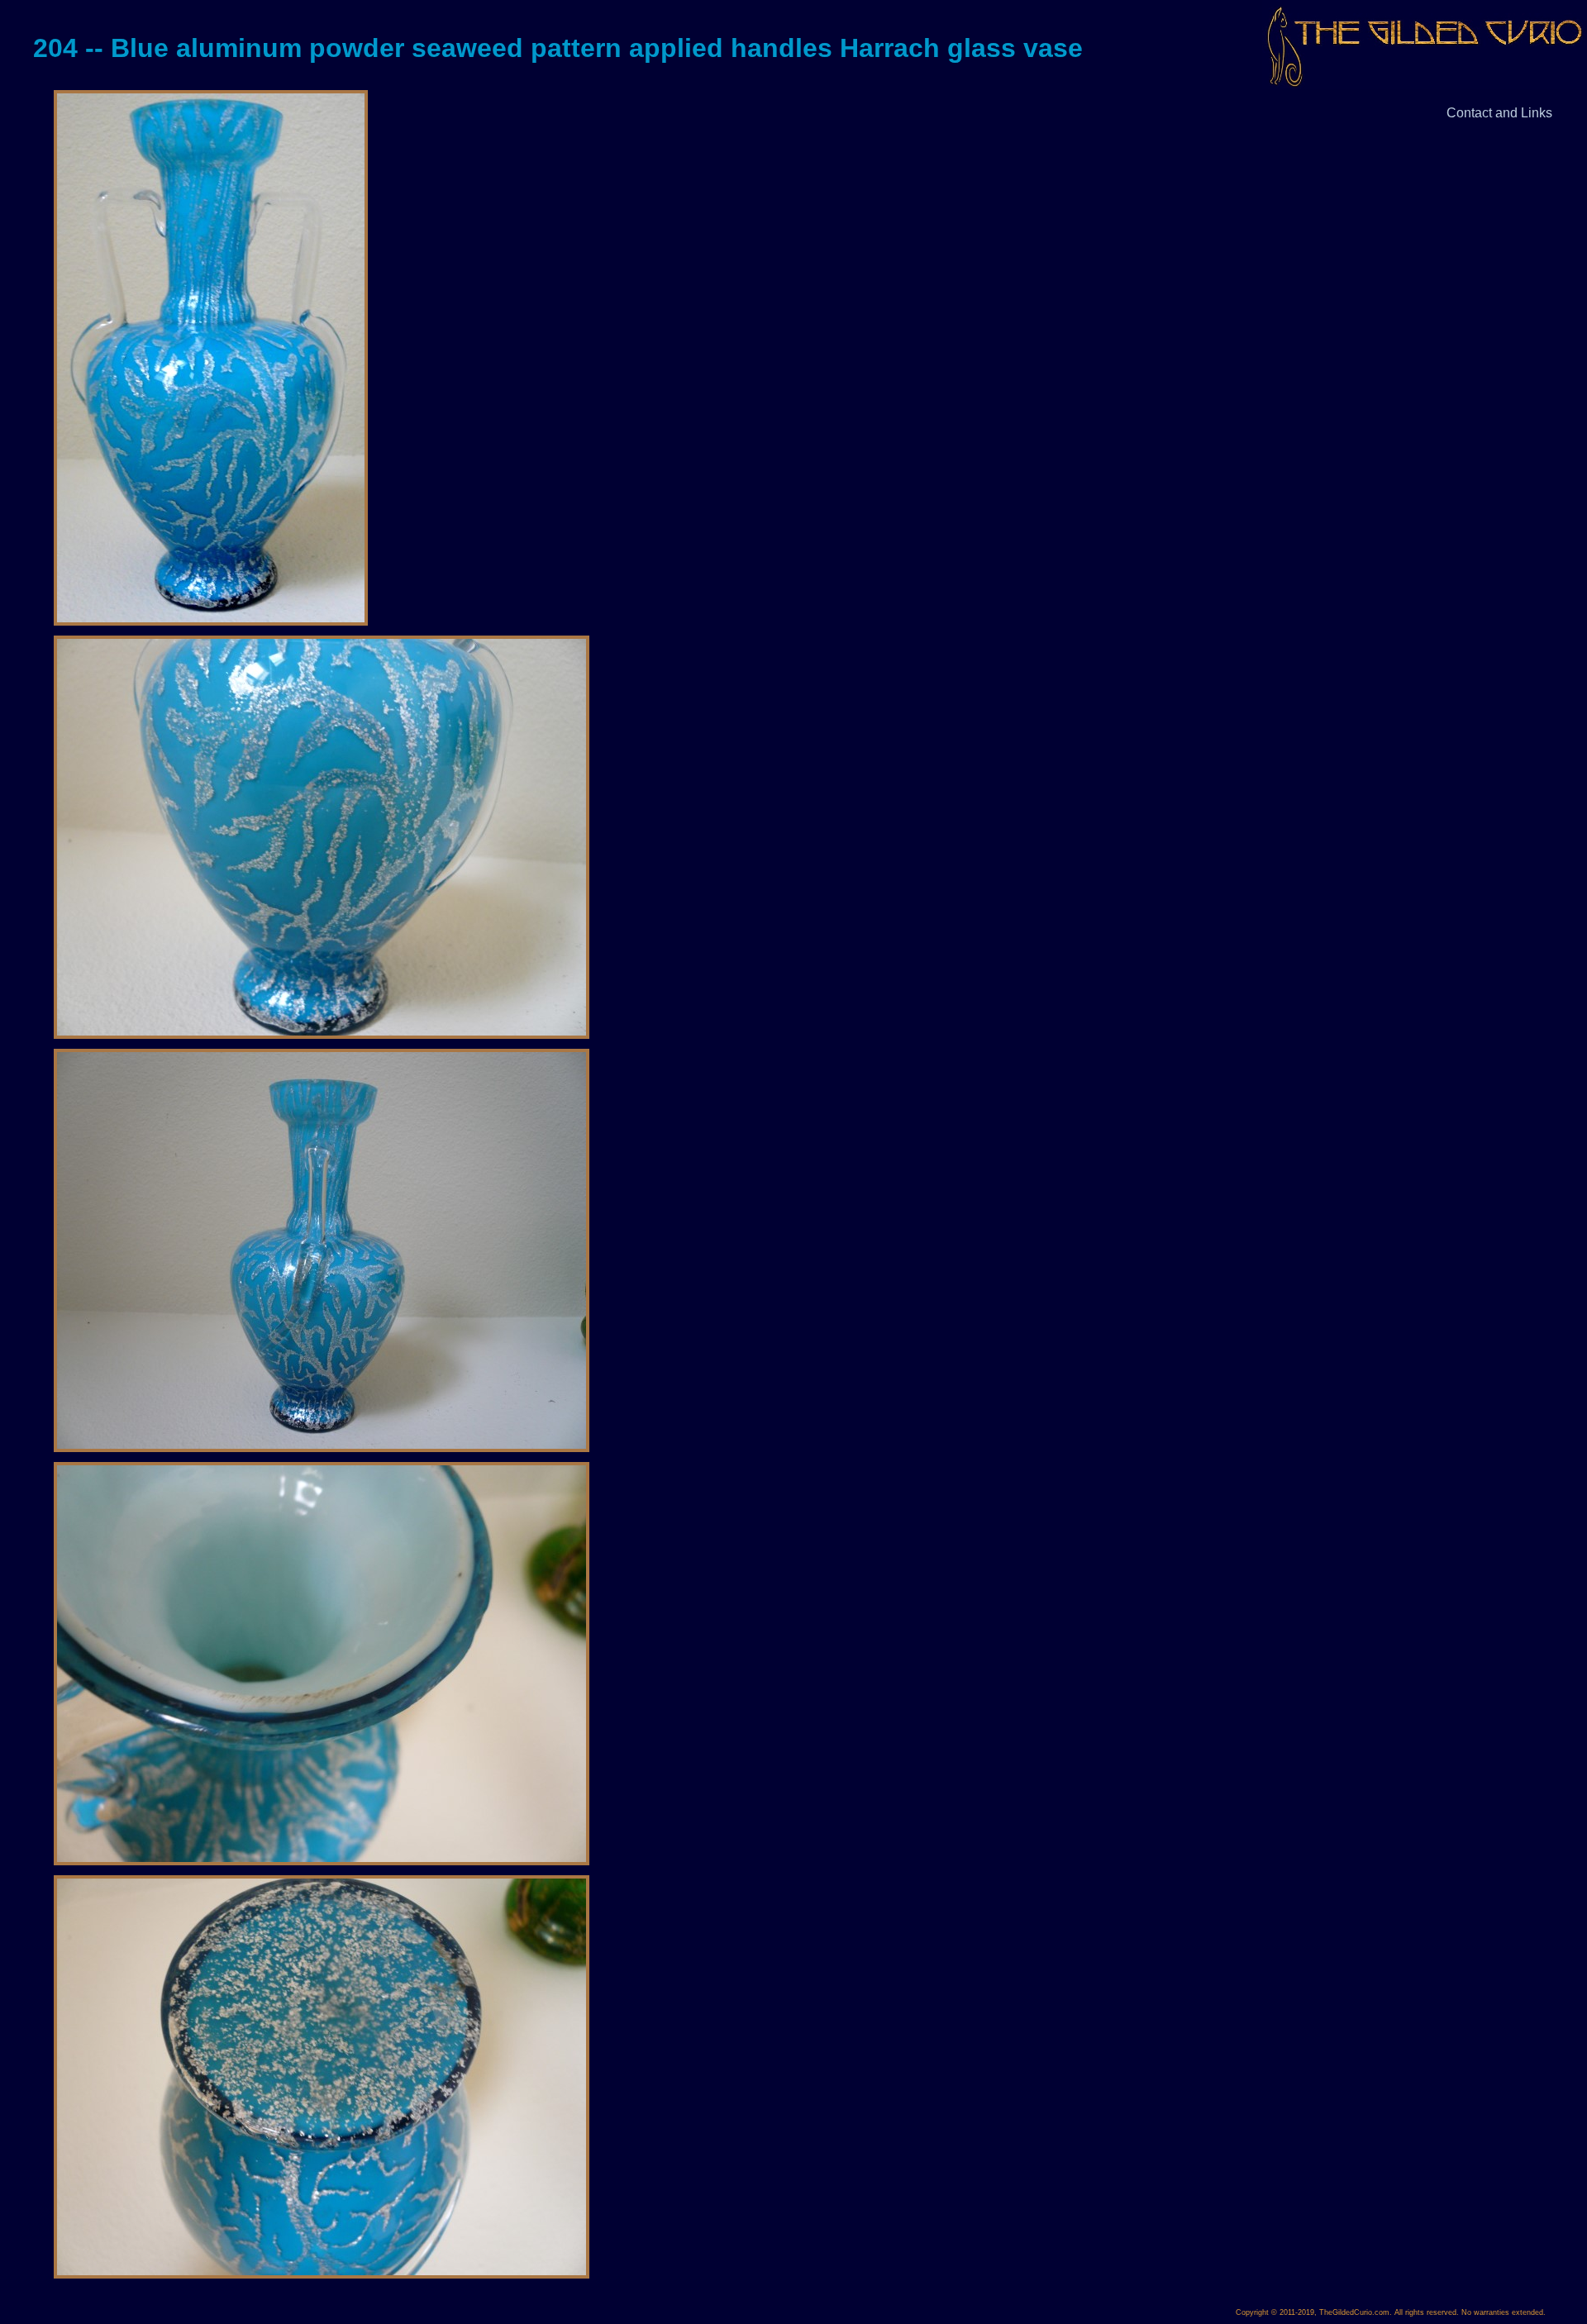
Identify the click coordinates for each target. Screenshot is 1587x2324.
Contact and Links (1499, 113)
